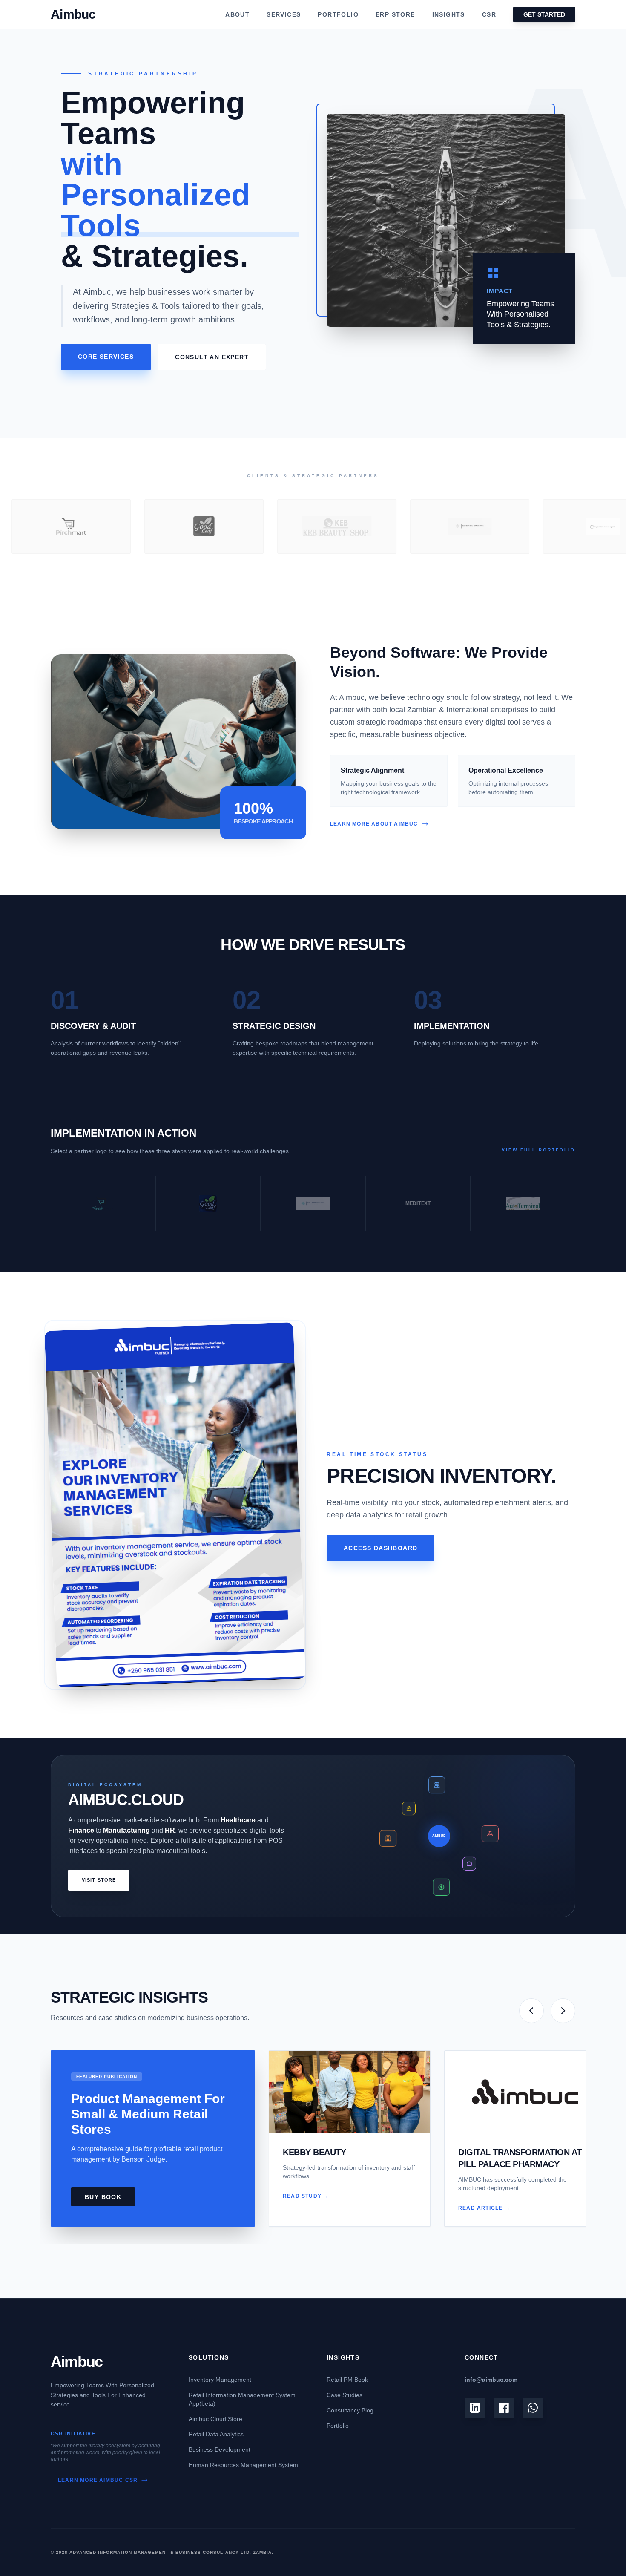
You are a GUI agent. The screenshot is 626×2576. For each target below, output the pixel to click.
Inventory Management (220, 2380)
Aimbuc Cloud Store (215, 2419)
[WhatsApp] (533, 2408)
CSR (489, 14)
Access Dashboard (380, 1548)
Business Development (220, 2449)
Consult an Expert (212, 357)
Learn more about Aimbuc (374, 824)
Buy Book (103, 2197)
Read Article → (484, 2208)
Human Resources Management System (243, 2465)
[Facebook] (504, 2408)
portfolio (338, 14)
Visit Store (99, 1880)
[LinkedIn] (475, 2408)
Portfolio (338, 2426)
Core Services (106, 357)
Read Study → (306, 2196)
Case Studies (345, 2395)
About (237, 14)
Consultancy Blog (350, 2410)
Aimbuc (76, 2362)
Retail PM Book (347, 2380)
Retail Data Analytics (216, 2434)
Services (284, 14)
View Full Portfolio (538, 1150)
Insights (449, 14)
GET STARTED (544, 14)
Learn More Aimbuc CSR (98, 2480)
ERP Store (395, 14)
